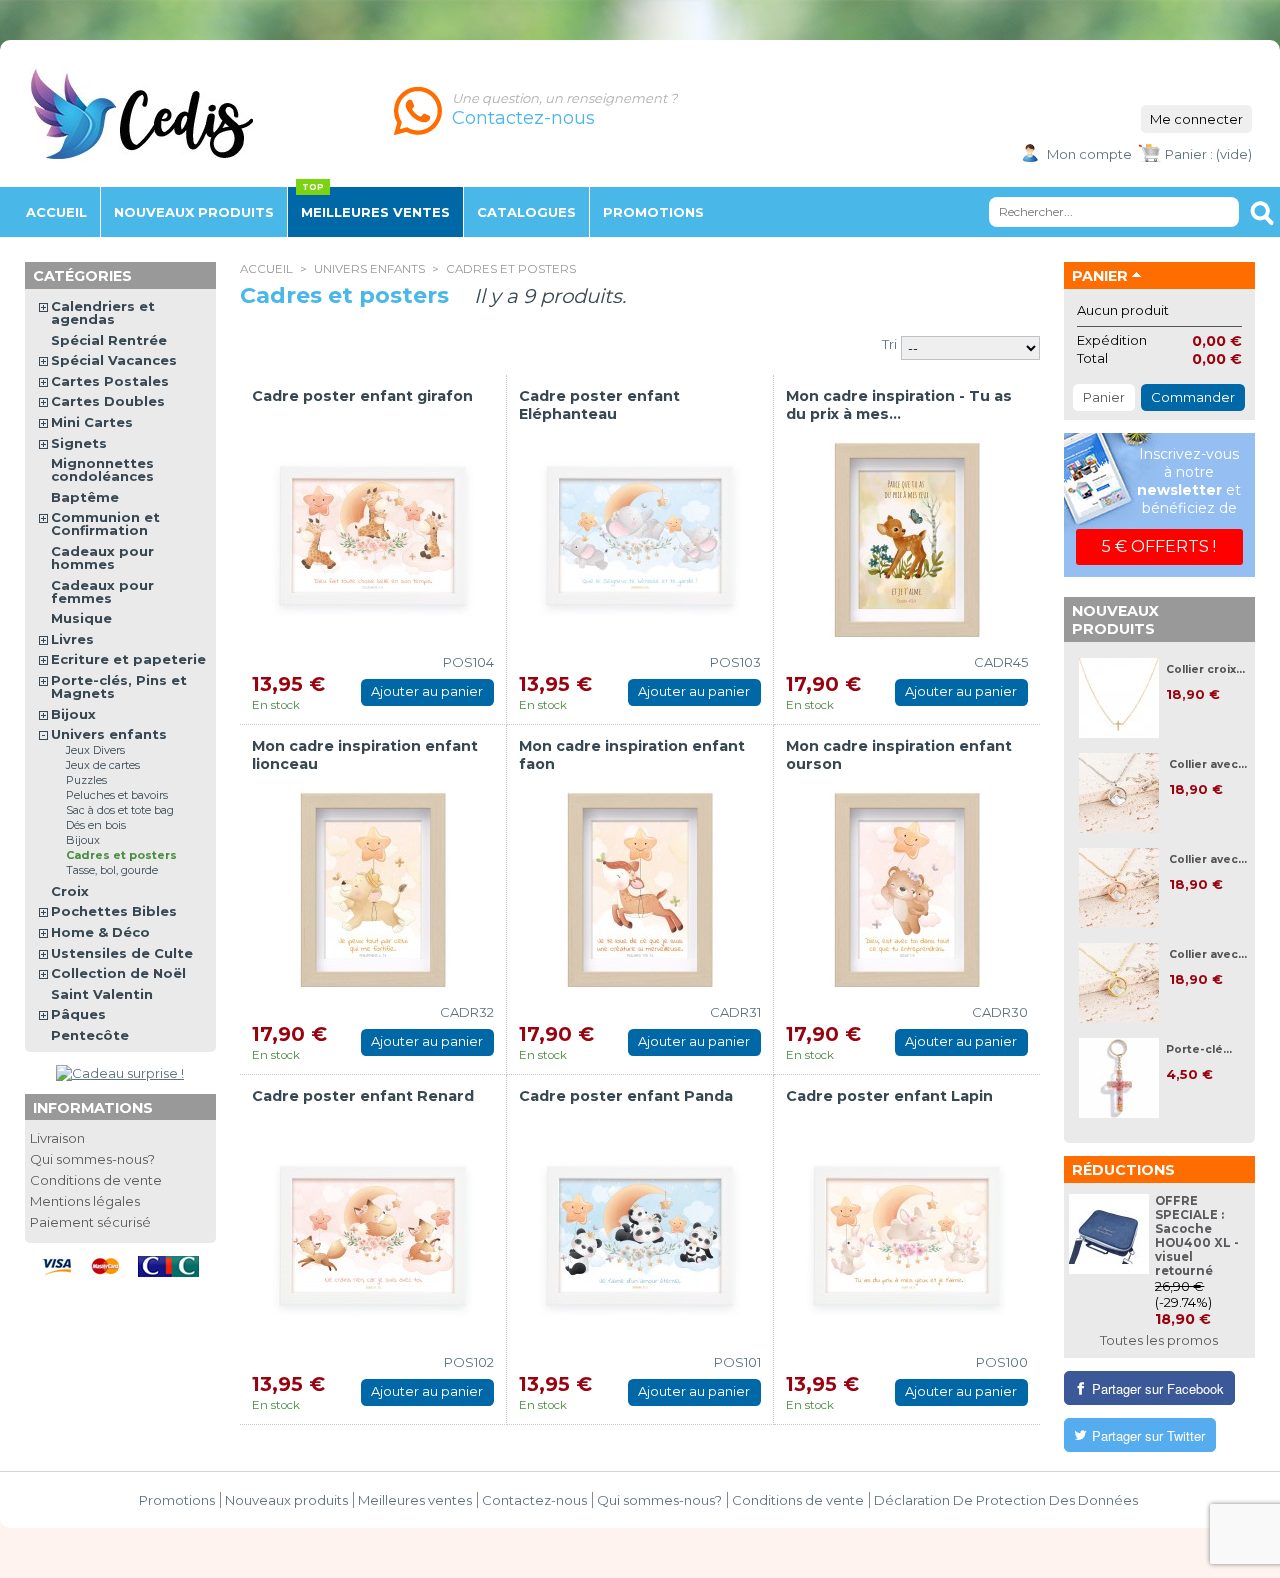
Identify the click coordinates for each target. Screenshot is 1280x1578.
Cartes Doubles (108, 401)
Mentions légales (85, 1201)
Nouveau (194, 212)
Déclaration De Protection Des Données (1006, 1500)
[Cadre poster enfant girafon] (373, 540)
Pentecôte (90, 1035)
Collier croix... (1205, 669)
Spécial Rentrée (109, 340)
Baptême (85, 497)
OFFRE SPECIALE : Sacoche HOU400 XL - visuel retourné (1197, 1236)
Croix (70, 891)
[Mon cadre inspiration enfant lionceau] (373, 890)
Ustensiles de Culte (122, 953)
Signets (79, 443)
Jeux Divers (95, 750)
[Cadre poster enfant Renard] (373, 1240)
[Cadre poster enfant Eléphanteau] (640, 540)
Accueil (56, 212)
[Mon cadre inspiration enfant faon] (640, 890)
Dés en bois (96, 825)
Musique (81, 618)
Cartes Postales (110, 381)
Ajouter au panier (427, 691)
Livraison (57, 1138)
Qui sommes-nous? (92, 1159)
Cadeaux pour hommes (102, 557)
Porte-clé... (1199, 1049)
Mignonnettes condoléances (102, 469)
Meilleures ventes (375, 212)
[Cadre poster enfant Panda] (640, 1240)
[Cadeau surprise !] (120, 1073)
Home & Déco (100, 932)
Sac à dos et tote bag (120, 810)
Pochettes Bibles (114, 911)
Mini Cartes (92, 422)
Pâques (78, 1014)
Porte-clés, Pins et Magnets (119, 686)
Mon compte (1089, 154)
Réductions (1123, 1170)
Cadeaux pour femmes (102, 591)
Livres (72, 639)
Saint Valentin (102, 994)
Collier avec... (1208, 764)
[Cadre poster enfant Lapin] (907, 1240)
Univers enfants (369, 269)
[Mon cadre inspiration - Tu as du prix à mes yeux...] (907, 540)
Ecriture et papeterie (128, 659)
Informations (93, 1108)
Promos (653, 212)
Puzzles (86, 780)
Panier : (1189, 154)
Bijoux (73, 714)
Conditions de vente (96, 1180)
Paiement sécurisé (90, 1222)
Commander (1193, 397)
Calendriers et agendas (103, 312)
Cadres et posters (121, 855)
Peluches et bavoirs (117, 795)
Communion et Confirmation (105, 523)
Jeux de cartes (103, 765)
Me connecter (1196, 119)
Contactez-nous (534, 1500)
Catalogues (526, 212)
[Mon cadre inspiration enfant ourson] (907, 890)
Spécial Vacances (114, 360)
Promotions (177, 1500)
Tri (889, 344)
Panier (1100, 276)
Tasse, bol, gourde (112, 870)
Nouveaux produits (1115, 620)
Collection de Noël (118, 973)
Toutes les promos (1159, 1340)
